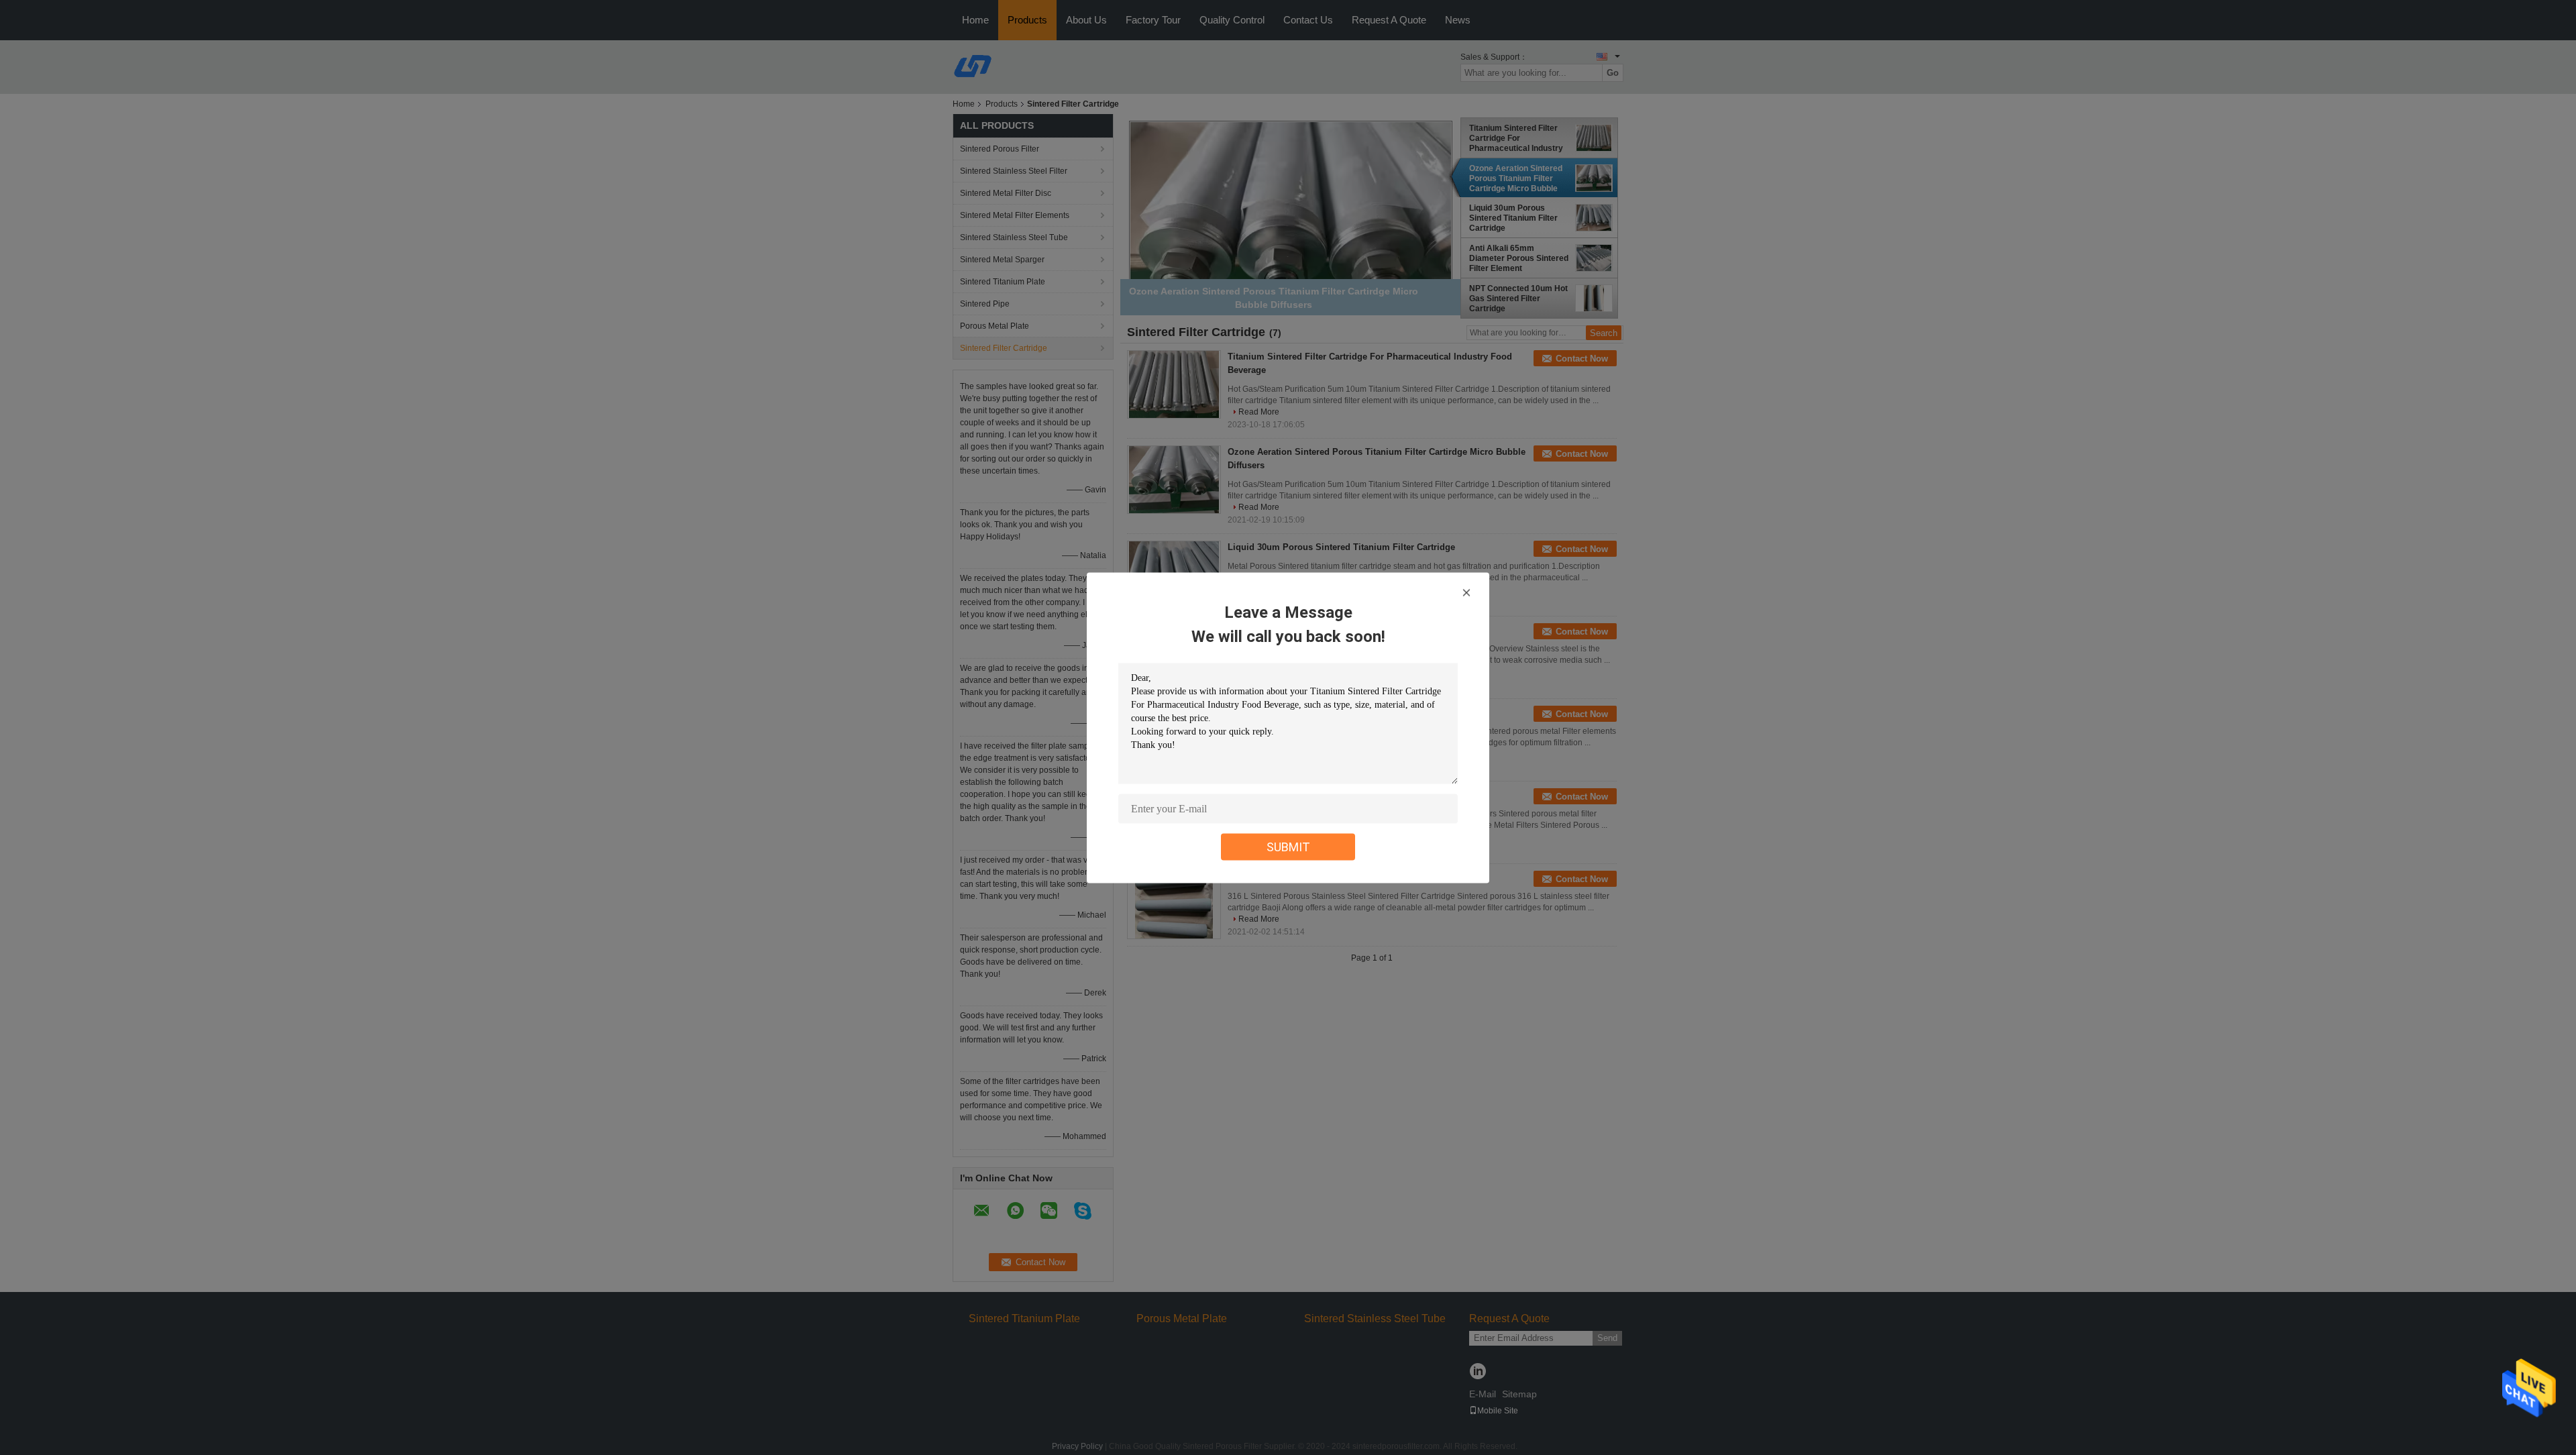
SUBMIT (1288, 846)
